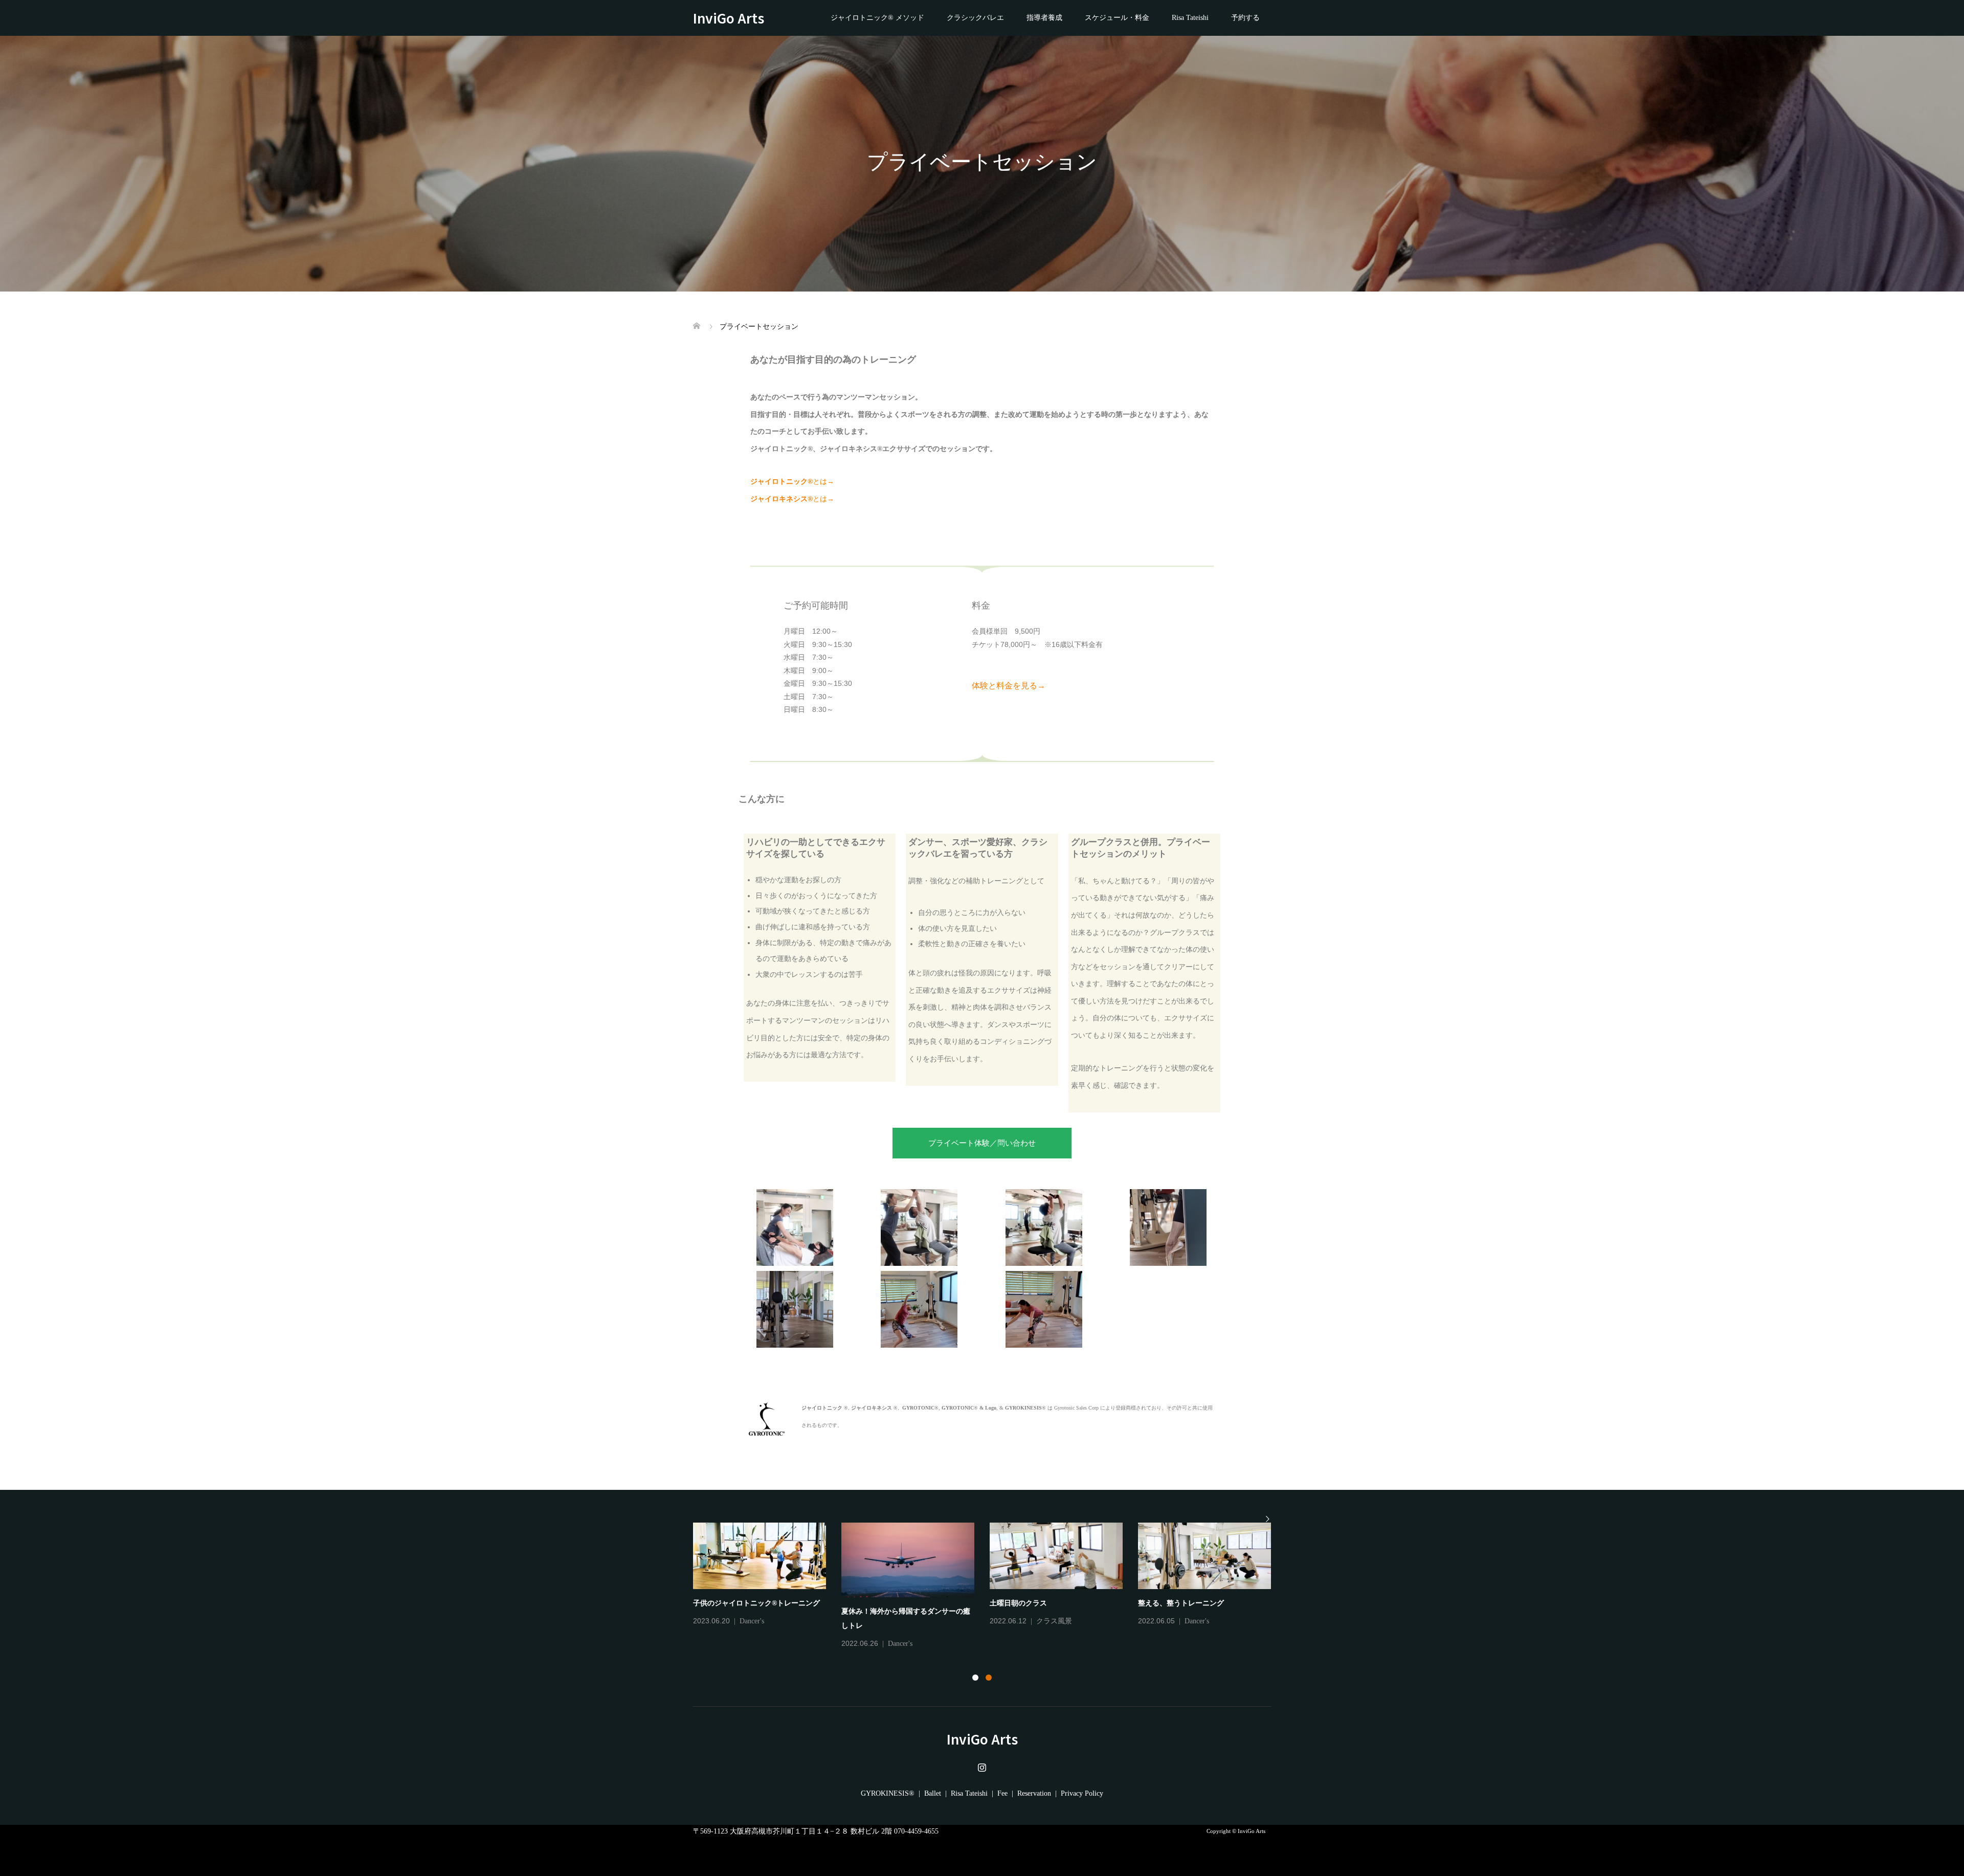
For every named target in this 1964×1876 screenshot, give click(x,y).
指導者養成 (1044, 18)
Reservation (1034, 1793)
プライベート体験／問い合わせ (982, 1143)
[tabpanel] (990, 1582)
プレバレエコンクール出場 (884, 1603)
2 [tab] (989, 1678)
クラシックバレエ (975, 18)
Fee (1002, 1793)
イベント (931, 1621)
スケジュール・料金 (1117, 18)
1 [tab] (975, 1678)
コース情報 (1201, 1621)
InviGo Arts (735, 18)
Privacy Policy (1082, 1793)
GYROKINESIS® (888, 1793)
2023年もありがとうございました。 (1047, 1603)
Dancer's (900, 1621)
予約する (1245, 18)
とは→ (792, 482)
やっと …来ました (729, 1603)
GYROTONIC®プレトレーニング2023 (1199, 1603)
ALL (747, 1621)
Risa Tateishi (1190, 18)
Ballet (933, 1793)
